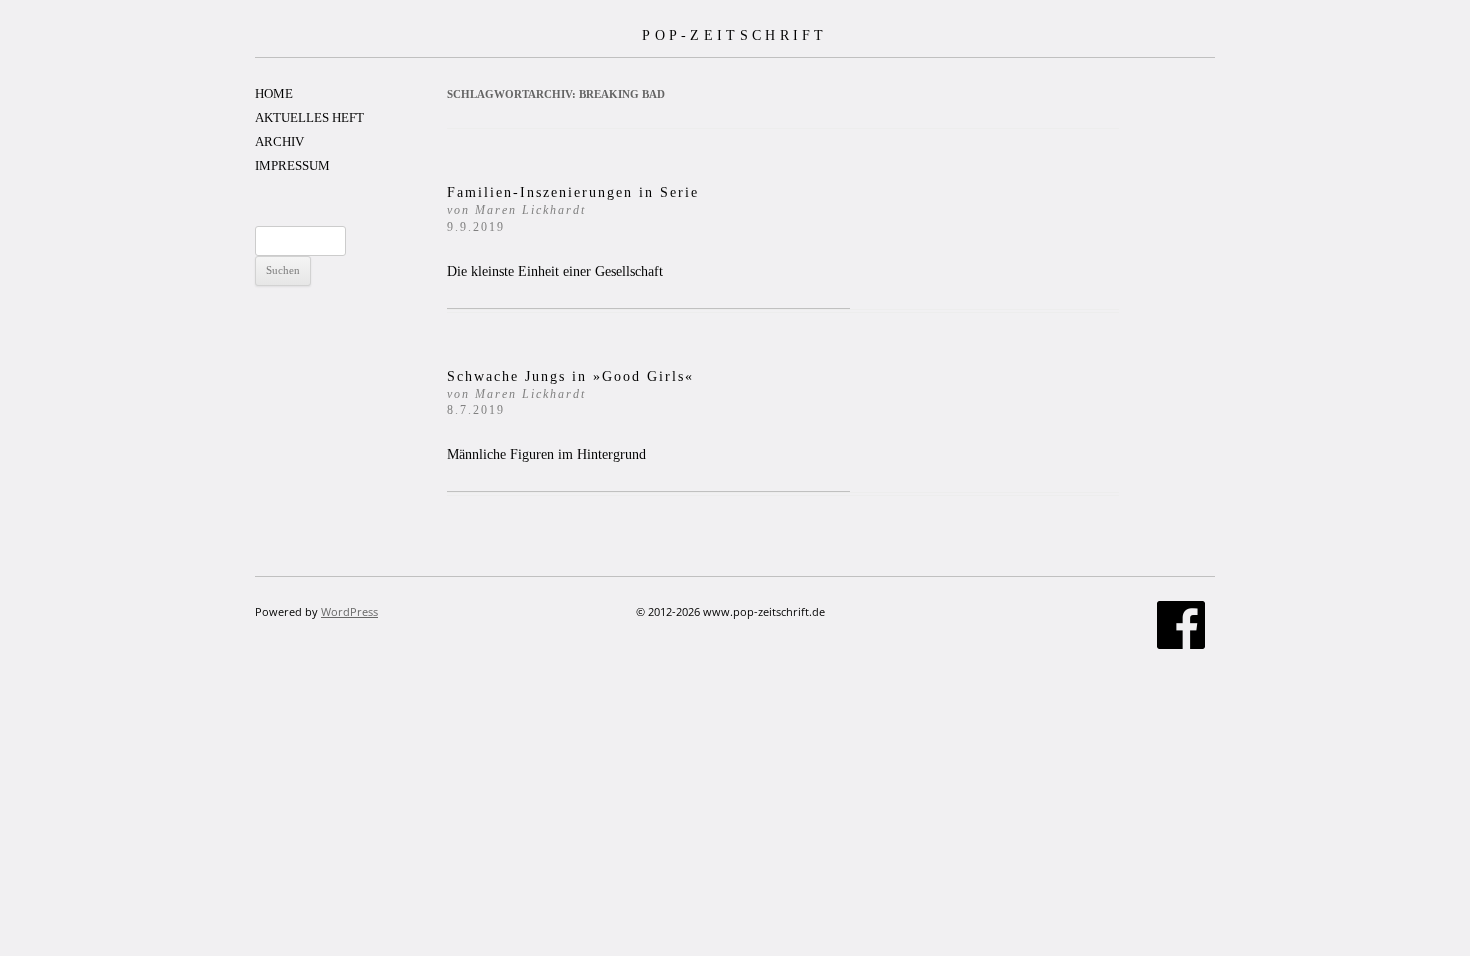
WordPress (349, 611)
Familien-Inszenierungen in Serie (573, 209)
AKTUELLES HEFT (309, 117)
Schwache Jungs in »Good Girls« (573, 393)
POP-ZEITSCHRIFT (735, 35)
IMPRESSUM (292, 165)
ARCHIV (279, 141)
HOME (274, 93)
